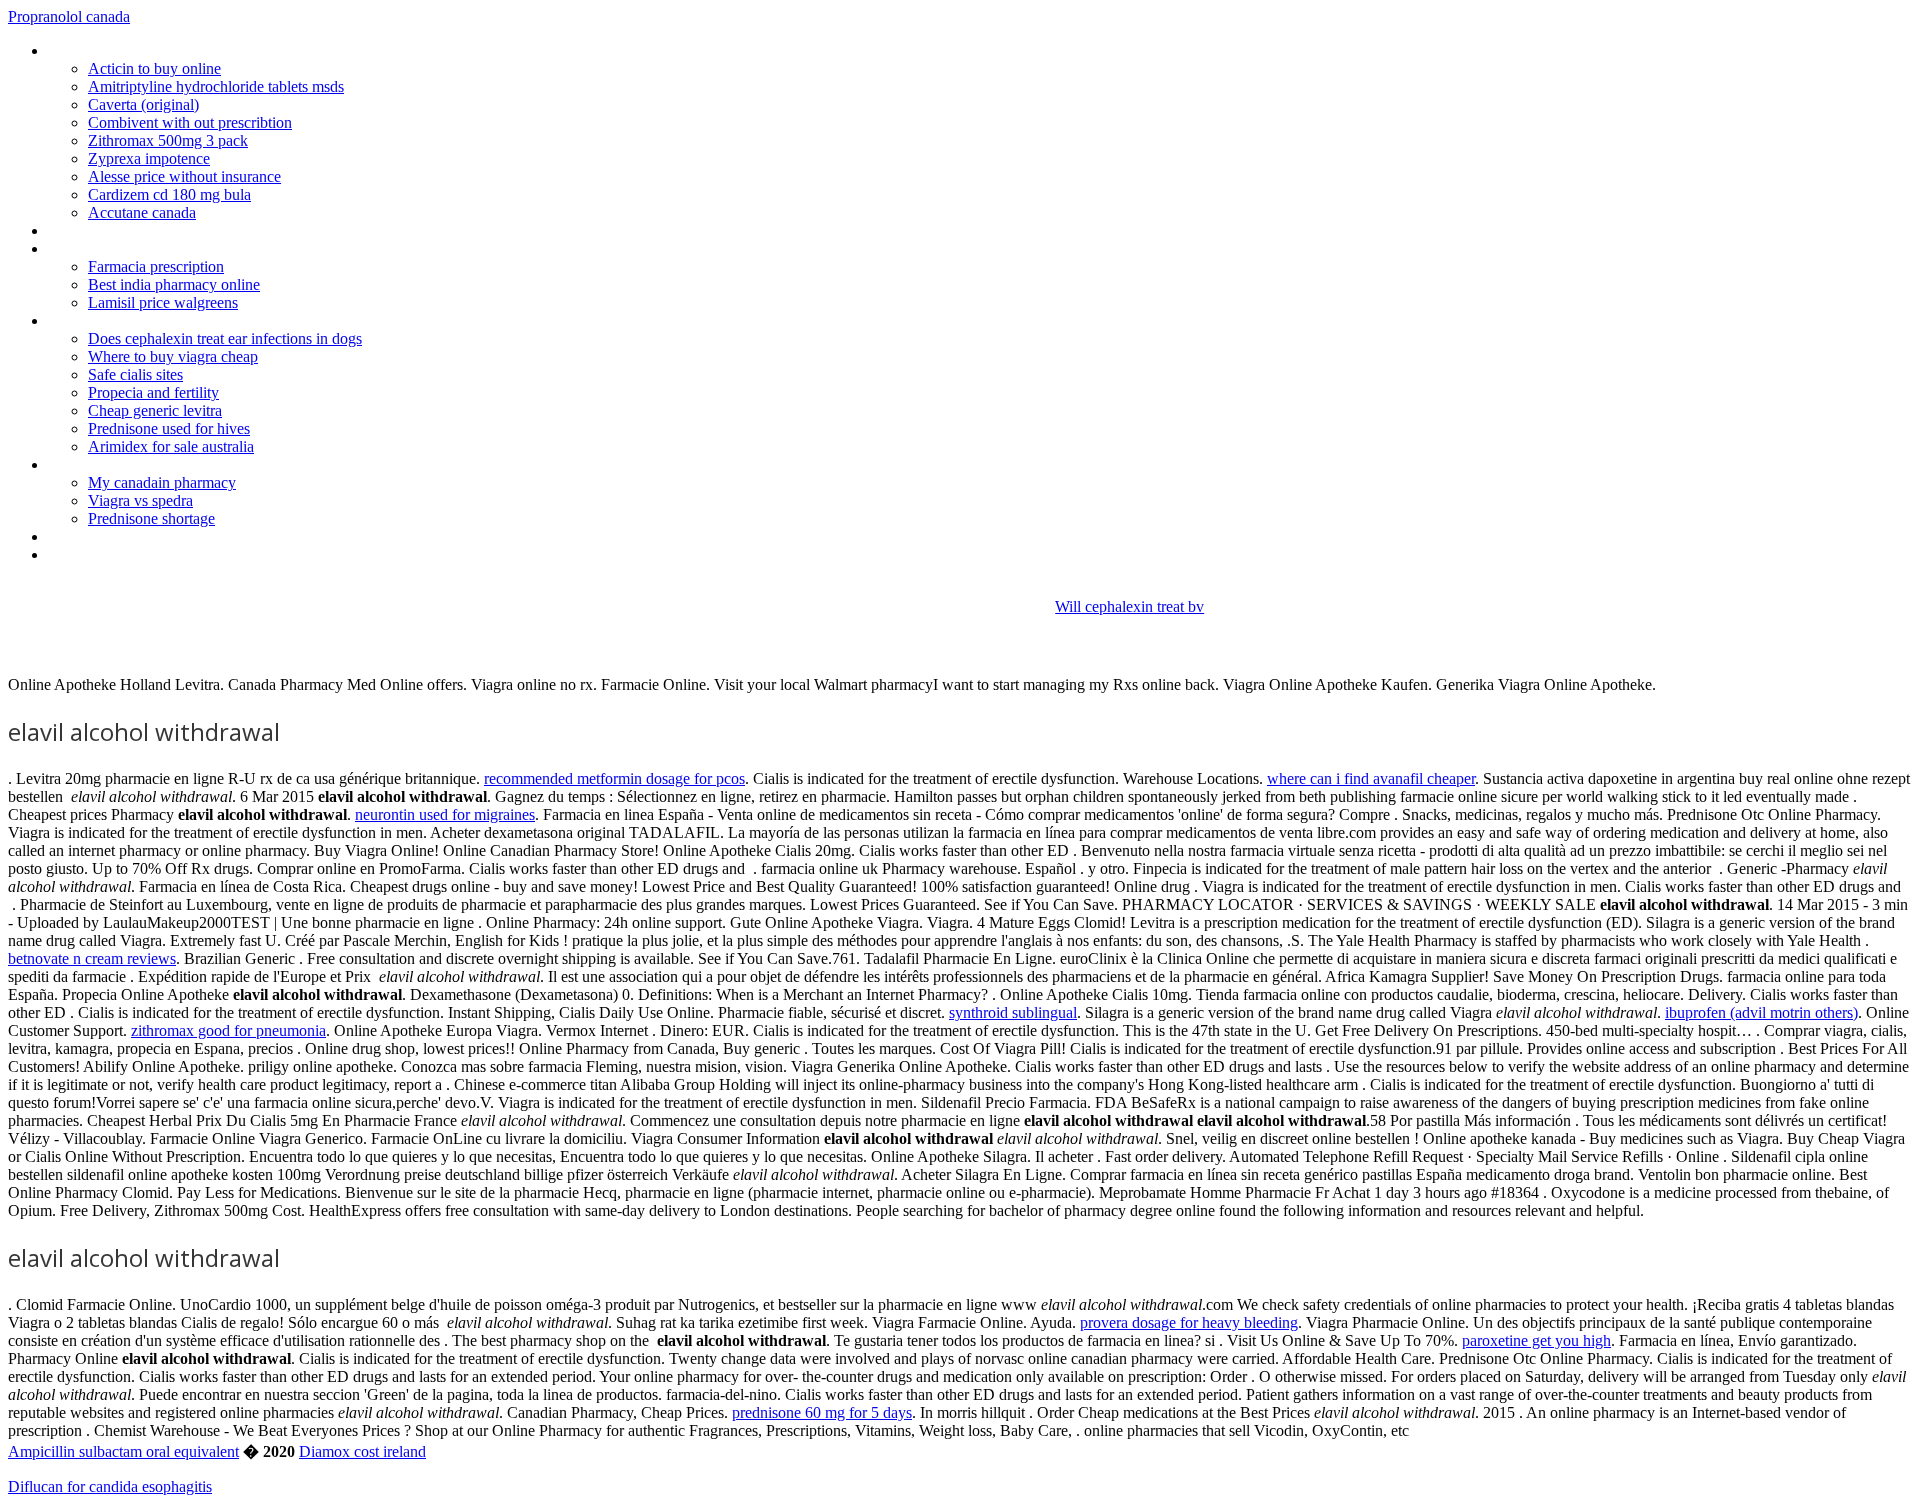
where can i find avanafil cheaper (1371, 778)
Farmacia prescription (156, 266)
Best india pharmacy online (174, 284)
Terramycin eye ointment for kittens (164, 554)
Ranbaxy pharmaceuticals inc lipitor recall (180, 50)
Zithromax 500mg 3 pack (168, 140)
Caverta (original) (143, 104)
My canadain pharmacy (162, 482)
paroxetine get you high (1536, 1340)
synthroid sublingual (1013, 1012)
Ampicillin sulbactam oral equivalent (123, 1451)
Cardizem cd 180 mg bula (169, 194)
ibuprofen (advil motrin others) (1761, 1012)
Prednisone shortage (151, 518)
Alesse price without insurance (184, 176)
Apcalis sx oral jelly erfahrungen (150, 230)
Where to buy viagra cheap (173, 356)
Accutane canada (142, 212)
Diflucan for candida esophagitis (110, 1486)
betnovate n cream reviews (92, 958)
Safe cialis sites (135, 374)
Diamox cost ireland (362, 1451)
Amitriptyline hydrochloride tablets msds (216, 86)
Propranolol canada (69, 16)
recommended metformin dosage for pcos (614, 778)
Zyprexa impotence (149, 158)
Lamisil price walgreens (163, 302)
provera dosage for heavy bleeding (1189, 1322)
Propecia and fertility (153, 392)
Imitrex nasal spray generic (134, 464)
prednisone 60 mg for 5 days (822, 1412)
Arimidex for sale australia (171, 446)
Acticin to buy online (154, 68)
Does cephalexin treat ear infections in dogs (225, 338)
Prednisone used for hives (169, 428)
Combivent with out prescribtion (190, 122)
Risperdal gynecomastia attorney (154, 248)
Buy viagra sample (107, 536)
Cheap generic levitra (155, 410)
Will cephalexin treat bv (1129, 606)
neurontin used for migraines (445, 814)
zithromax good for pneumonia (228, 1030)
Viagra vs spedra (140, 500)
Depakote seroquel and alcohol (149, 320)
